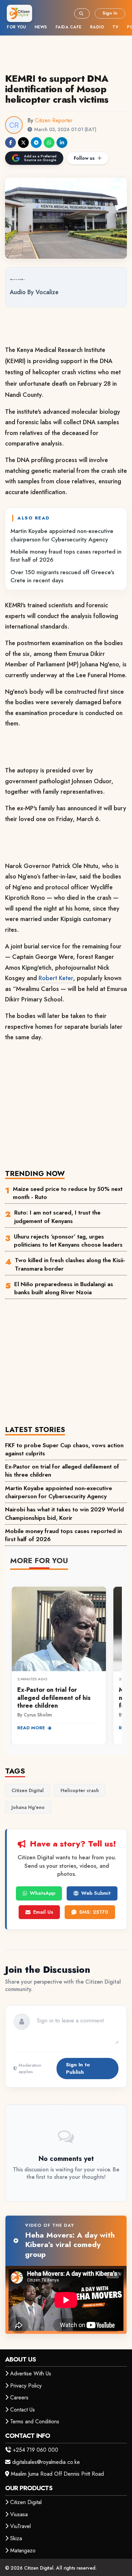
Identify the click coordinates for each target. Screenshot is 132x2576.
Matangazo (23, 2551)
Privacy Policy (26, 2386)
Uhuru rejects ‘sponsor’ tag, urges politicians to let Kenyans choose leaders (68, 1241)
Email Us (43, 1912)
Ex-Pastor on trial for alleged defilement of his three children (62, 1471)
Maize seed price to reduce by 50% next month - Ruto (68, 1193)
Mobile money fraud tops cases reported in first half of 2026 (66, 556)
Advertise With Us (31, 2374)
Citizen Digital (26, 2502)
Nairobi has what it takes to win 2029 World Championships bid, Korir (64, 1513)
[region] (66, 1662)
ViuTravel (20, 2526)
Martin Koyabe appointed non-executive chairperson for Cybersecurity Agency (62, 535)
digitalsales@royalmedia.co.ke (46, 2462)
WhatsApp (42, 1893)
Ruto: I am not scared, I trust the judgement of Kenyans (57, 1217)
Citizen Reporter (54, 120)
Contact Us (23, 2410)
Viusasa (19, 2514)
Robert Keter (56, 978)
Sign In (110, 13)
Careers (19, 2398)
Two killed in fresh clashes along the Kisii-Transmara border (70, 1264)
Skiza (16, 2538)
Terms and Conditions (35, 2421)
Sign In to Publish (78, 2068)
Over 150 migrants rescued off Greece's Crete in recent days (62, 576)
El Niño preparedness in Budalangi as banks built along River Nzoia (64, 1288)
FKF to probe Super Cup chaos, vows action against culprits (64, 1449)
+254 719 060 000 (36, 2450)
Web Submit (96, 1893)
